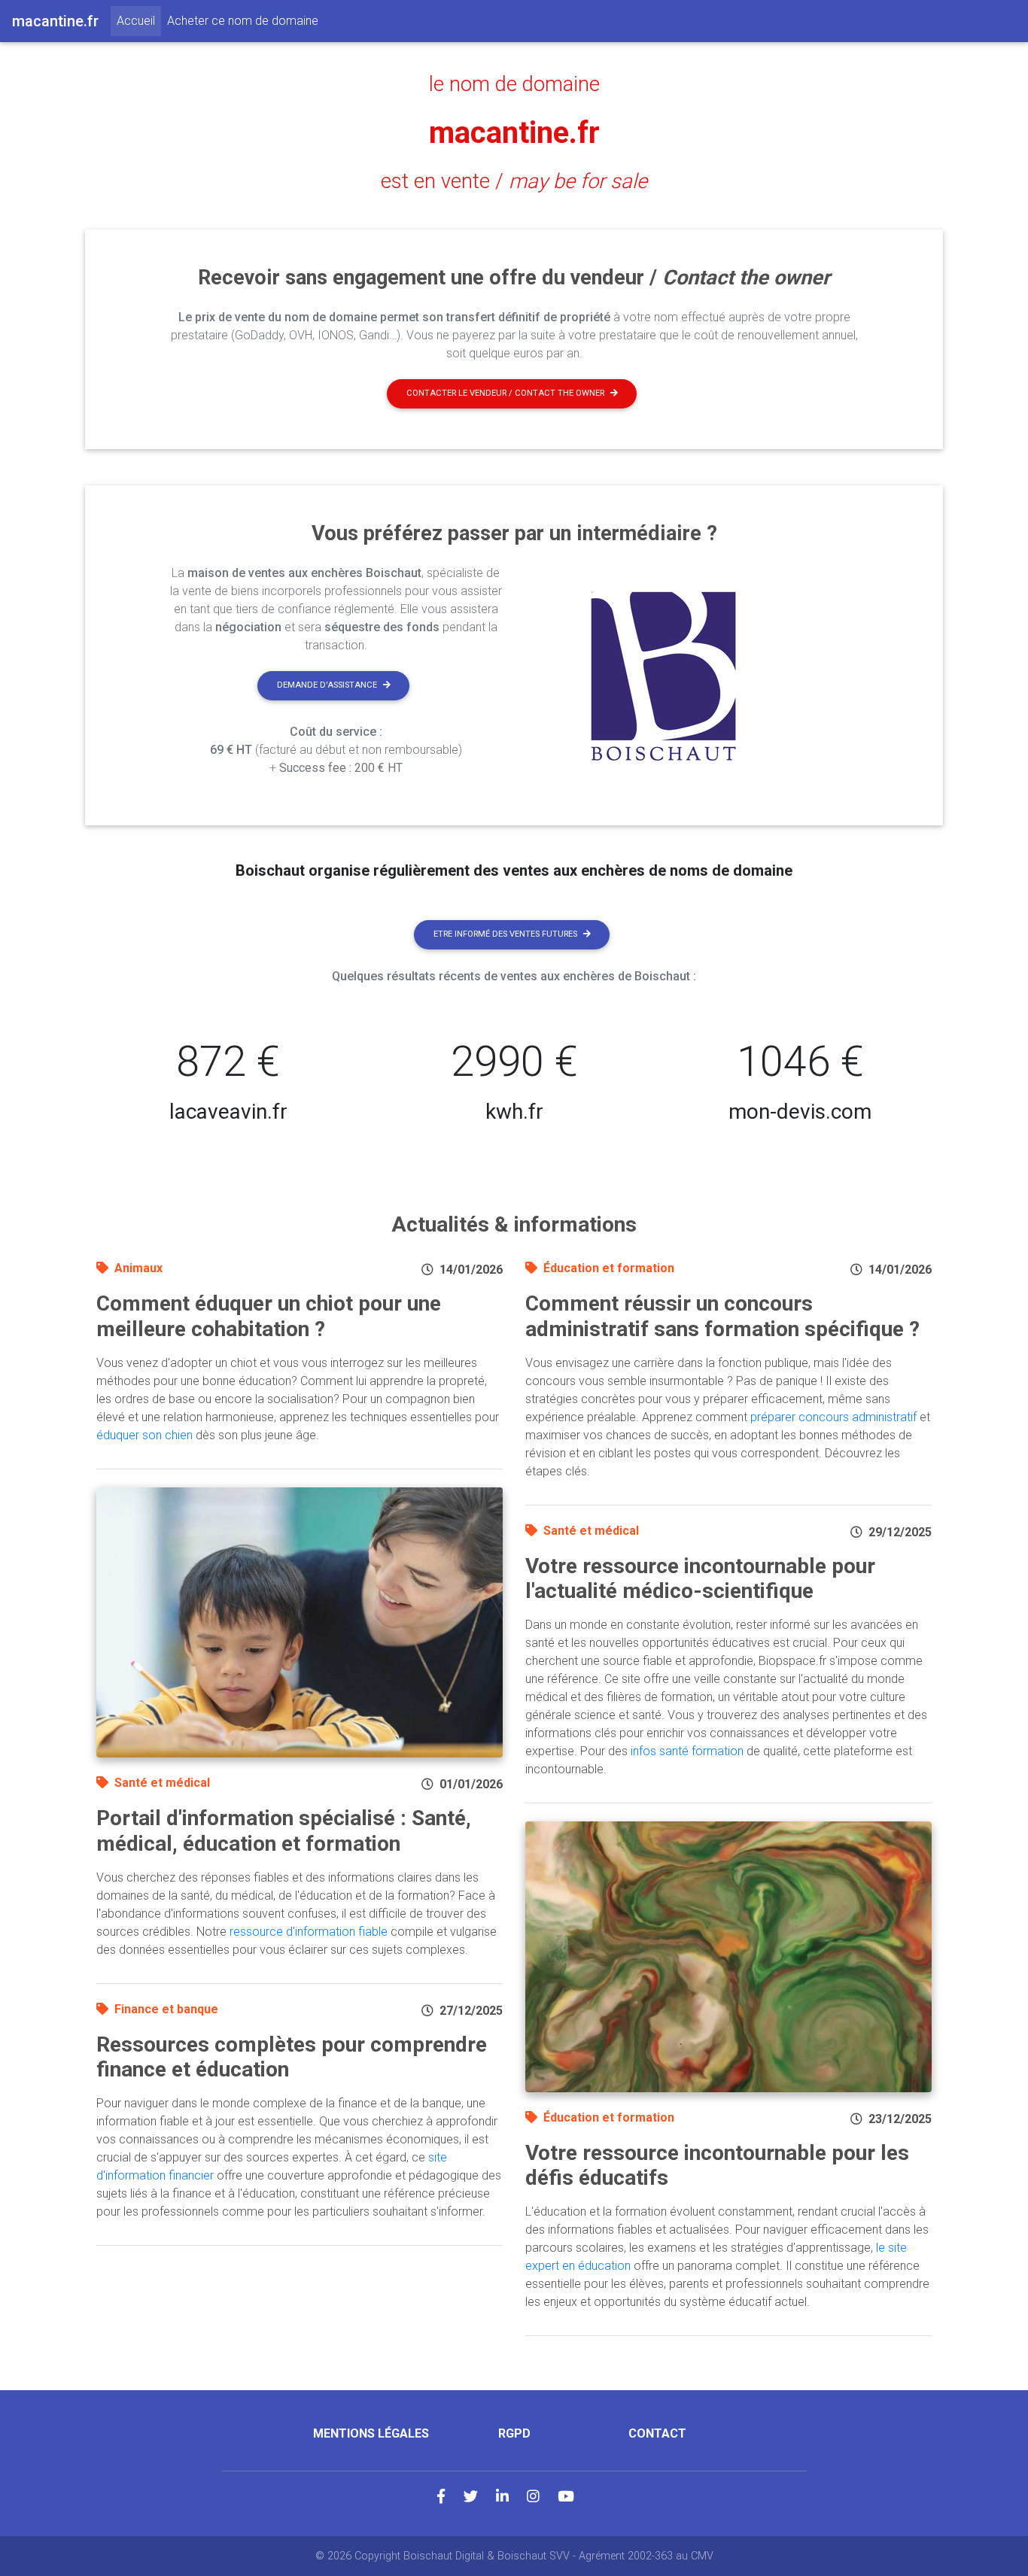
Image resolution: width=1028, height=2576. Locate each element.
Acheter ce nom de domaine (243, 21)
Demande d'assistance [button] (327, 685)
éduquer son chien (144, 1435)
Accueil (139, 20)
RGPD (514, 2433)
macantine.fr (514, 133)
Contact (657, 2433)
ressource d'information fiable (309, 1932)
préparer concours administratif (833, 1417)
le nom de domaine (514, 84)
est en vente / (514, 181)
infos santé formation (687, 1751)
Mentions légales (371, 2433)
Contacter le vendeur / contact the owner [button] (505, 393)
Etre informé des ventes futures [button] (505, 934)
